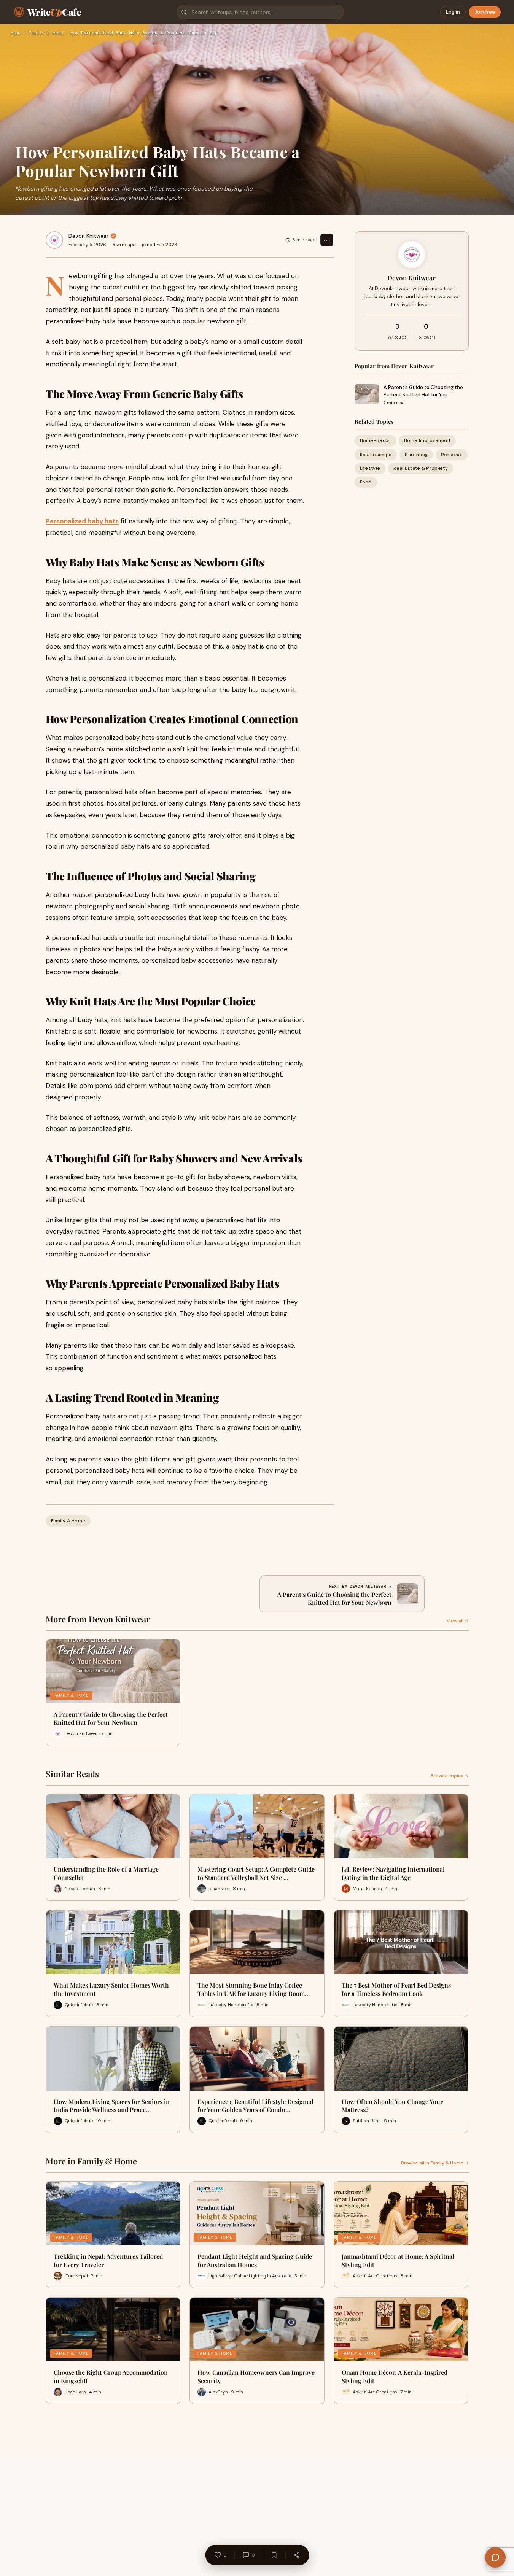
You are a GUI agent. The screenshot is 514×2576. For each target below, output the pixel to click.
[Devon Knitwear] (54, 240)
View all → (458, 1621)
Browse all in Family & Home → (435, 2163)
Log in (453, 12)
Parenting (416, 455)
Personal (451, 455)
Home (16, 33)
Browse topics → (450, 1776)
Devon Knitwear (88, 236)
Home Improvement (427, 440)
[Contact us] (495, 2557)
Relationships (376, 455)
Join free (485, 12)
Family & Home (46, 33)
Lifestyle (370, 468)
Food (366, 482)
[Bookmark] (274, 2555)
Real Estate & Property (421, 468)
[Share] (296, 2555)
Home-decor (375, 440)
